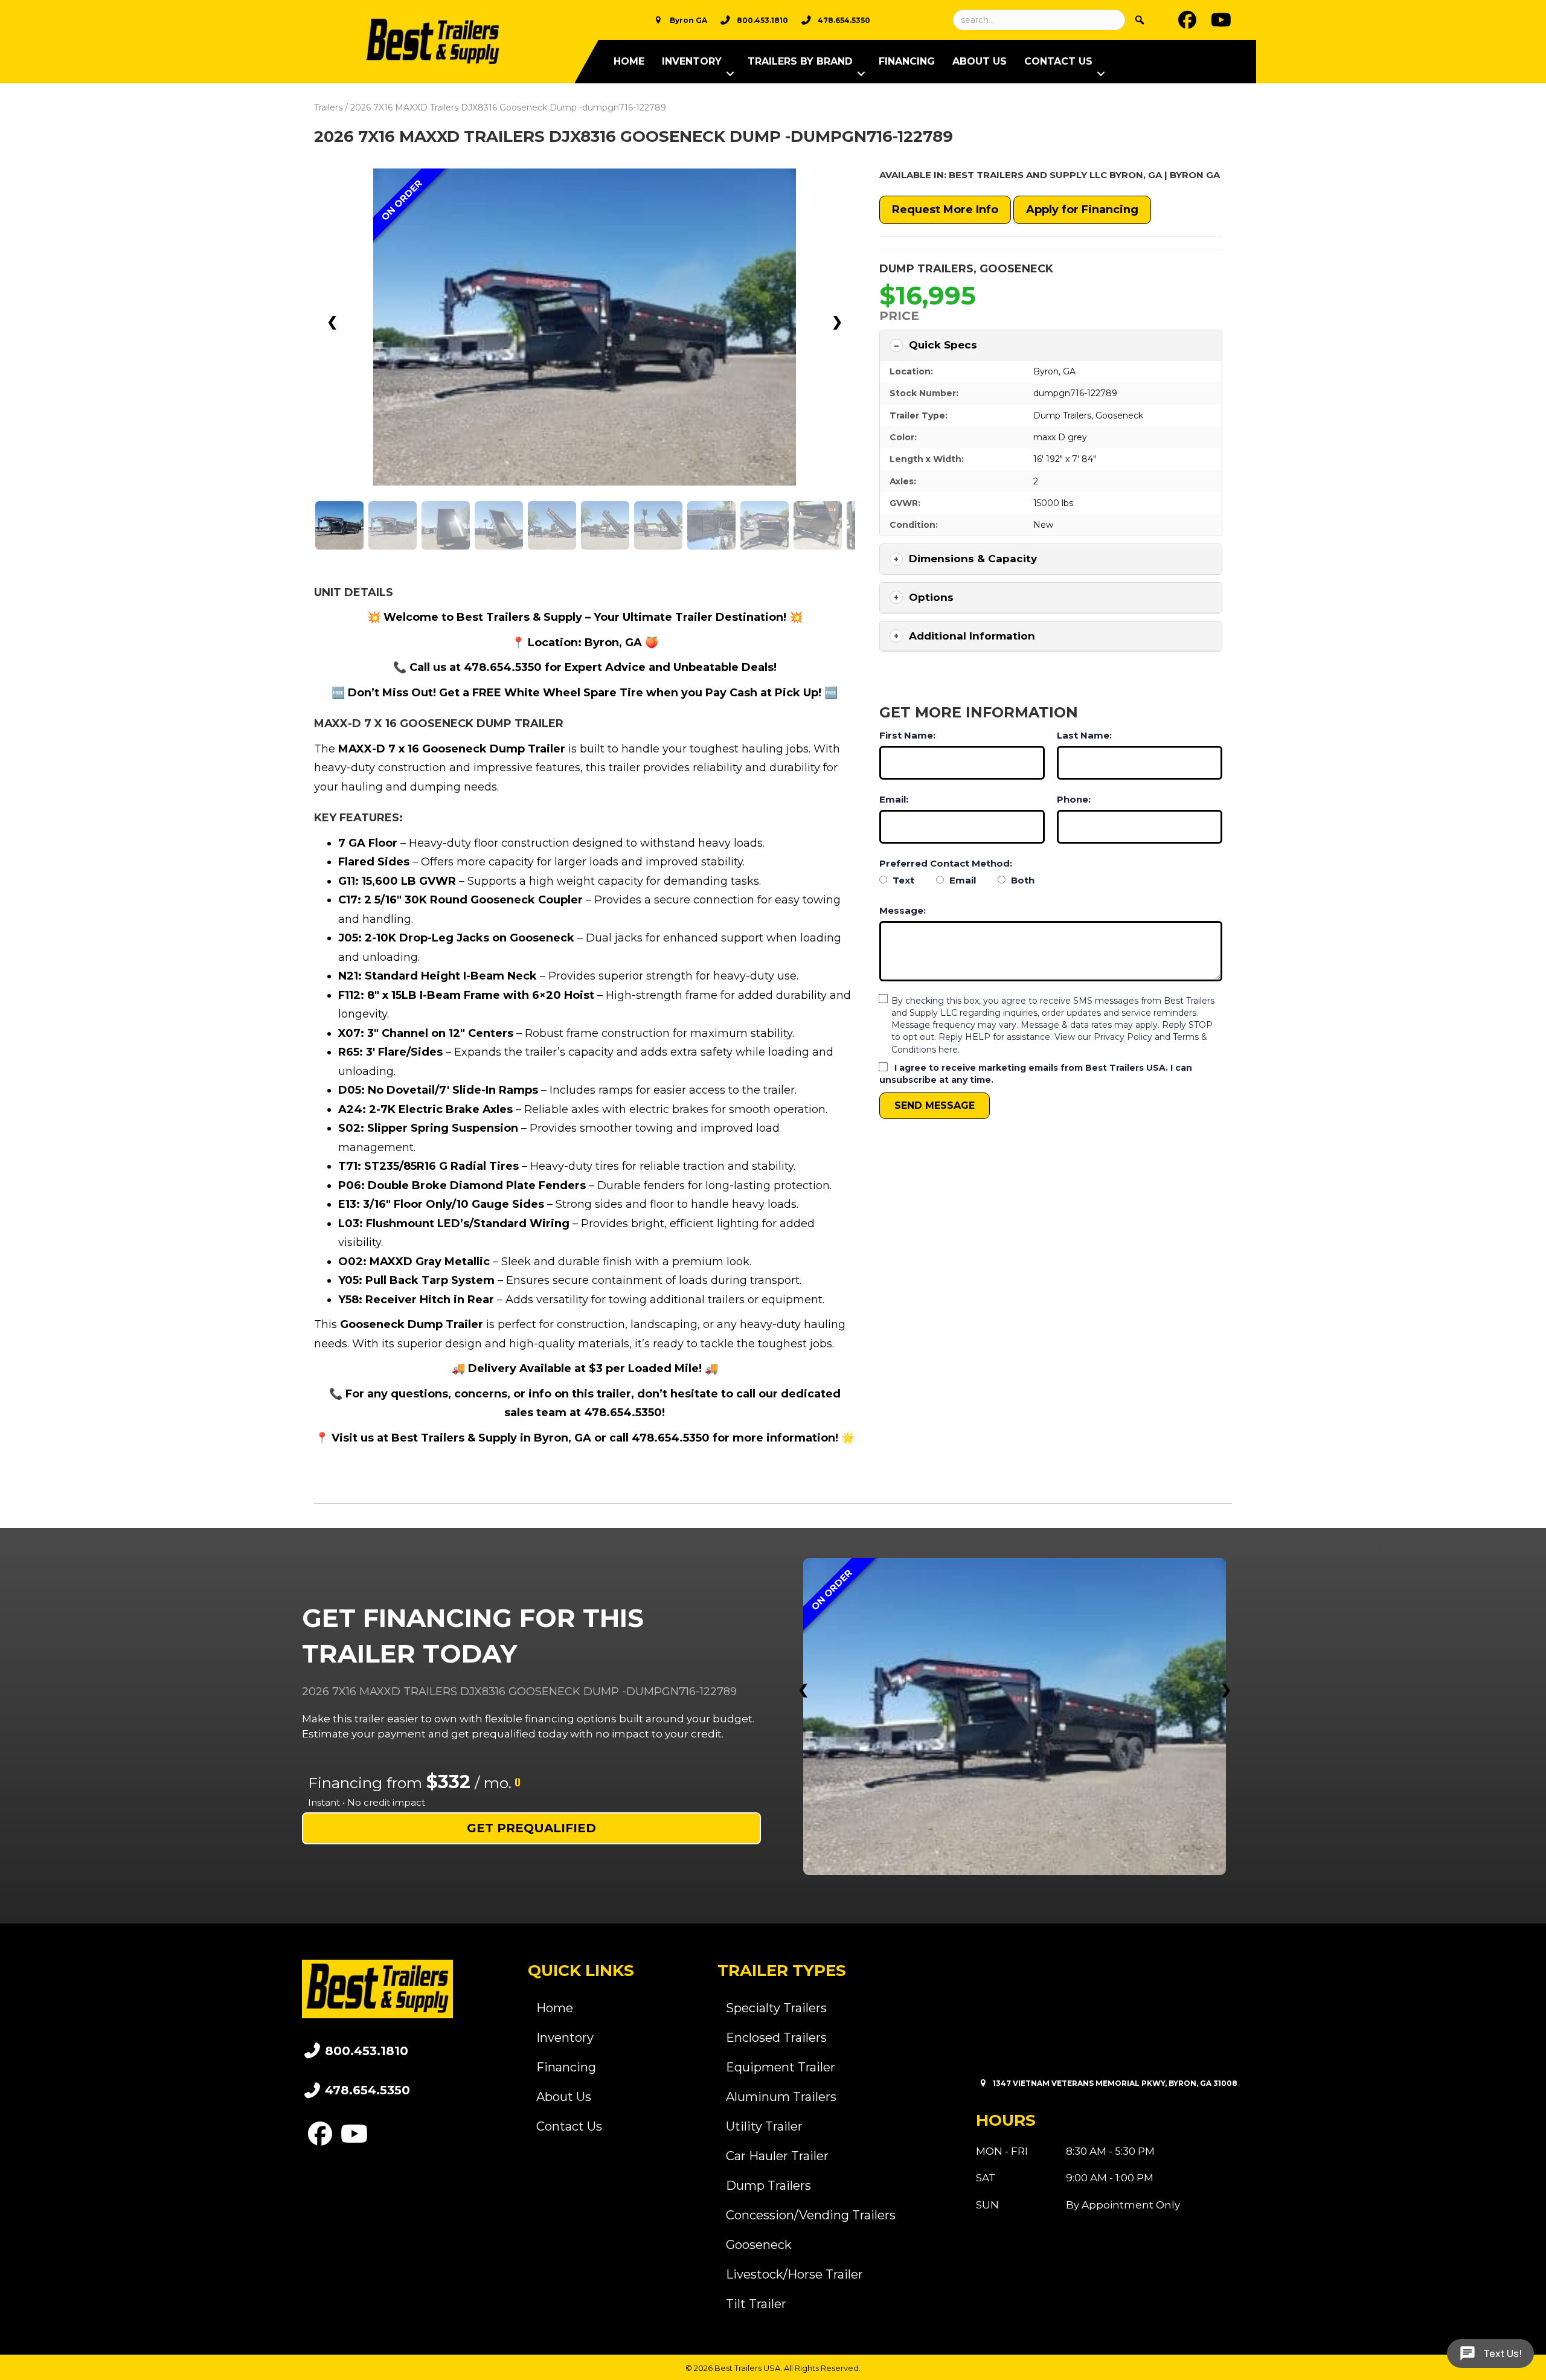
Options (931, 597)
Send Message (935, 1105)
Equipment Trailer (781, 2067)
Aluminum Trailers (781, 2097)
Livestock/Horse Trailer (794, 2274)
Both (1022, 880)
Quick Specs (943, 345)
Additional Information (972, 636)
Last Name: (1084, 735)
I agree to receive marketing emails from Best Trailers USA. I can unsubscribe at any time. (1036, 1074)
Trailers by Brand (800, 61)
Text (902, 880)
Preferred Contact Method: (946, 863)
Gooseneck (1016, 269)
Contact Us (1058, 61)
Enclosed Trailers (776, 2038)
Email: (894, 799)
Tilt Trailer (756, 2304)
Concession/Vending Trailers (811, 2215)
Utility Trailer (764, 2126)
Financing (907, 61)
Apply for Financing (1082, 210)
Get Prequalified (531, 1828)
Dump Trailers (926, 269)
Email (961, 880)
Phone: (1074, 799)
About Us (980, 61)
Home (629, 61)
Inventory (692, 61)
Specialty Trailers (776, 2008)
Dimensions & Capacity (973, 559)
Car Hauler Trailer (777, 2156)
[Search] (1140, 20)
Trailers (328, 107)
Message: (903, 910)
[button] (730, 74)
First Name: (907, 735)
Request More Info (945, 210)
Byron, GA (1054, 371)
